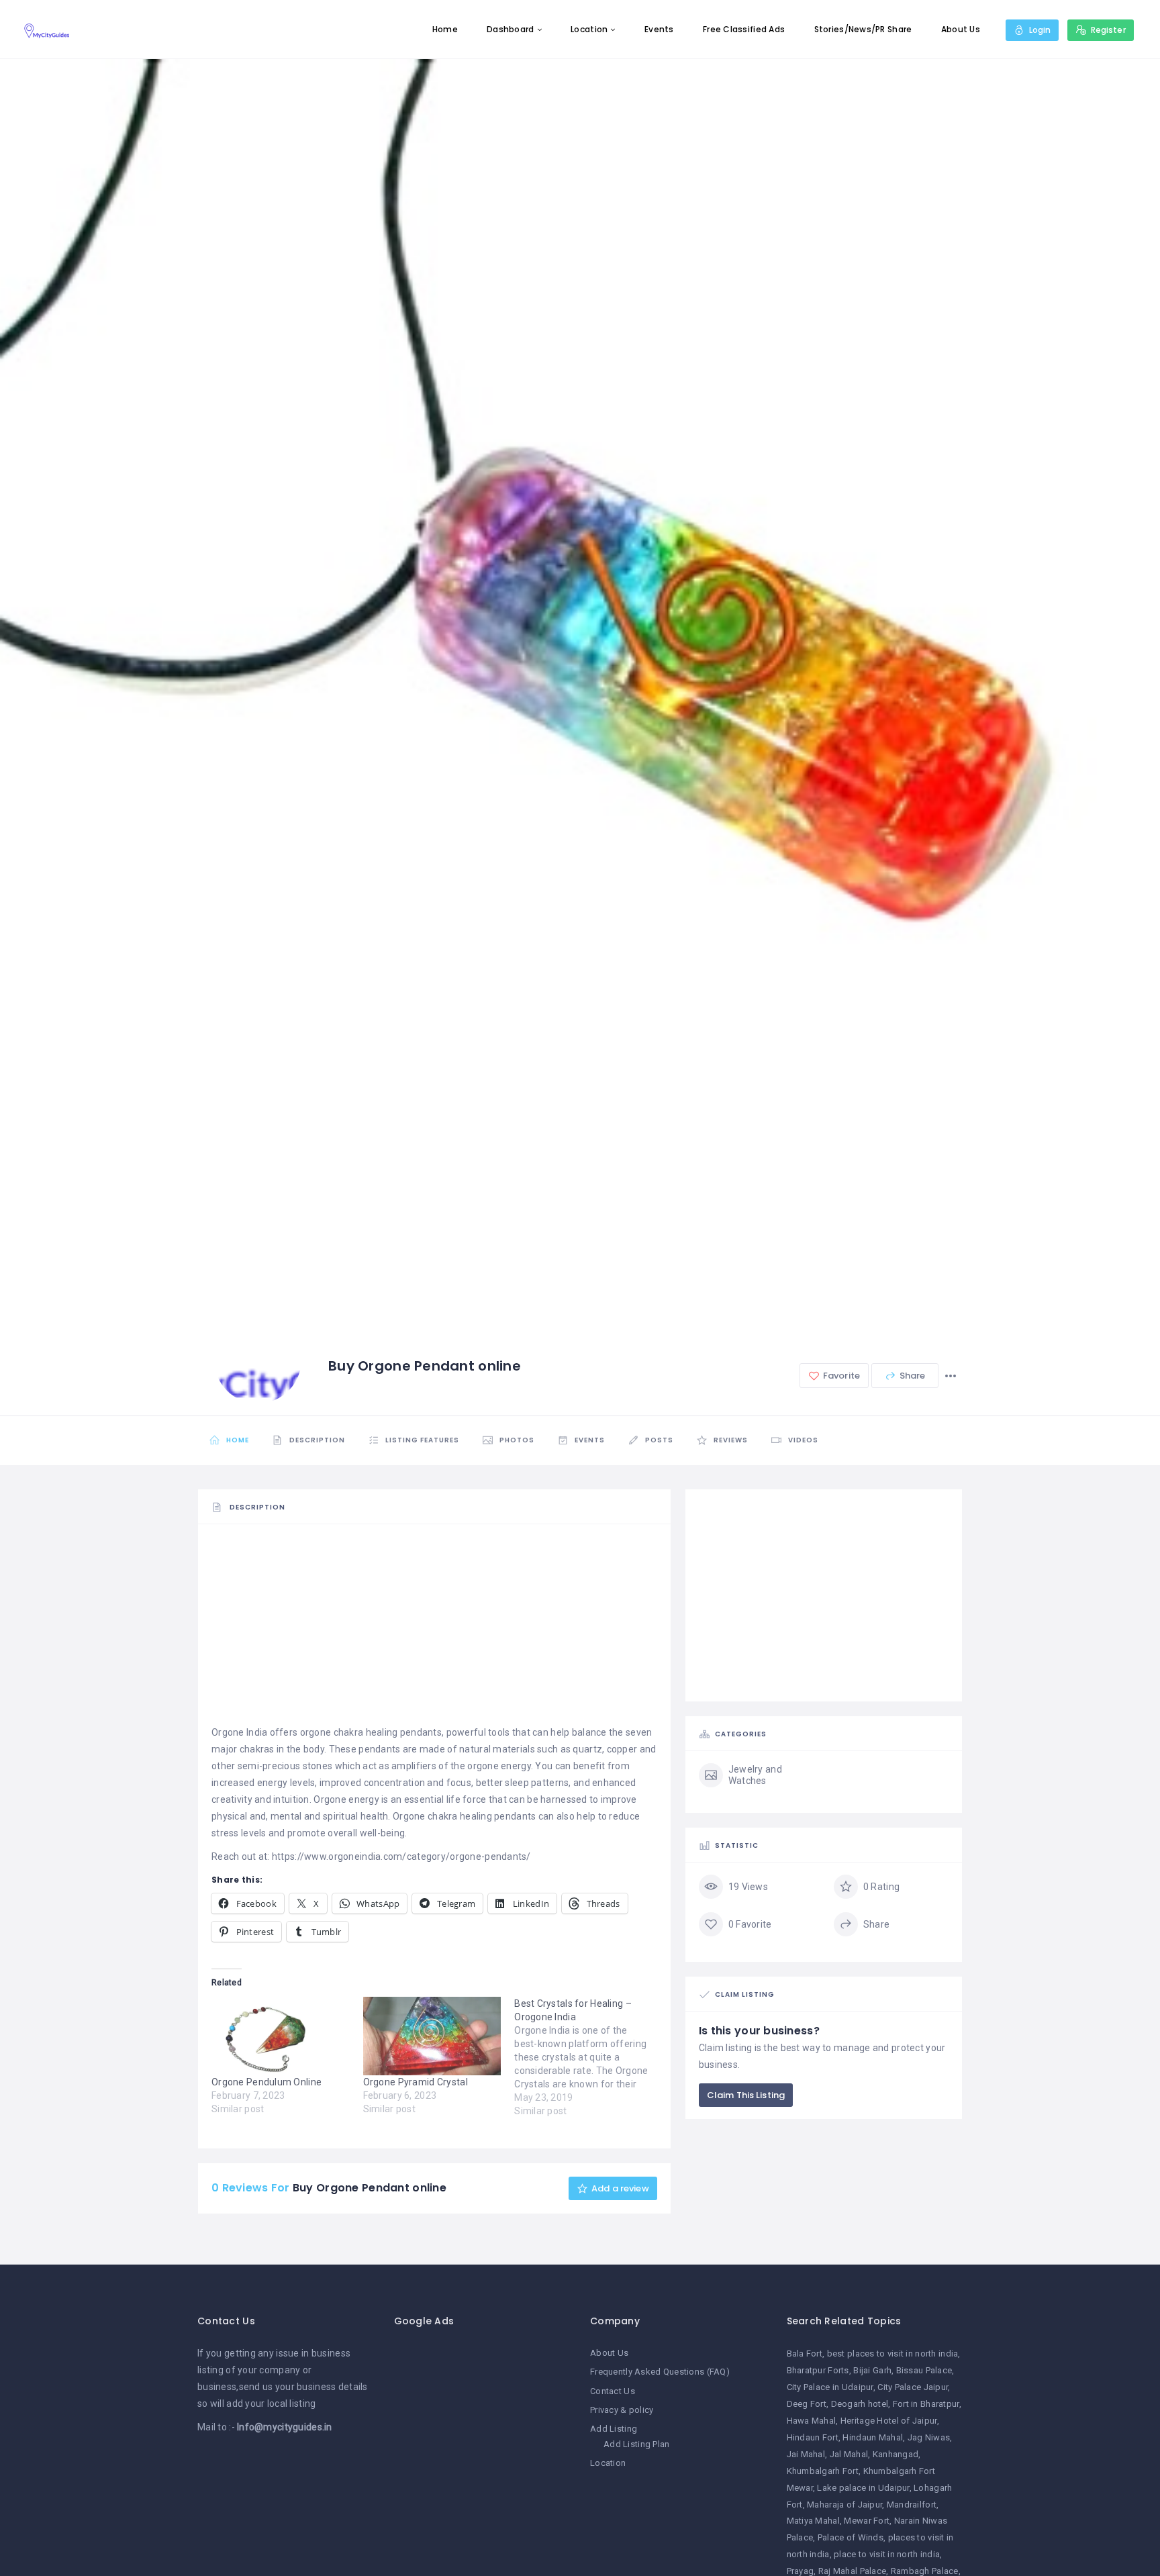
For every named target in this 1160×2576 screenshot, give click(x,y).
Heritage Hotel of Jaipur (889, 2421)
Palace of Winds (851, 2537)
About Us (961, 29)
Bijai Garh (872, 2370)
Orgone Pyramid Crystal (416, 2082)
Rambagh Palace (925, 2571)
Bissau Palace (924, 2370)
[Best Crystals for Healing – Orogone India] (590, 2057)
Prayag (801, 2571)
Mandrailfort (912, 2505)
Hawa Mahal (812, 2421)
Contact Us (613, 2391)
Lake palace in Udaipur (863, 2488)
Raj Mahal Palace (852, 2571)
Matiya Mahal (813, 2521)
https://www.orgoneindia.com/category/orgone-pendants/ (401, 1856)
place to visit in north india (887, 2554)
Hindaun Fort (813, 2437)
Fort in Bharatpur (926, 2404)
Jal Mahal (849, 2454)
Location (589, 29)
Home (445, 29)
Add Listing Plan (636, 2444)
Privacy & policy (622, 2410)
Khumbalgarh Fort (823, 2471)
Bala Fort (805, 2354)
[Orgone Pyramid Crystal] (432, 2036)
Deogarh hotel (860, 2404)
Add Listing (614, 2429)
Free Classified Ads (744, 29)
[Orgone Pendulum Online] (281, 2036)
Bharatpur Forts (818, 2370)
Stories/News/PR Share (863, 29)
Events (659, 29)
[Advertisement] (434, 1630)
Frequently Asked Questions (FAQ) (660, 2372)
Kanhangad (896, 2454)
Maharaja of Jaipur (844, 2505)
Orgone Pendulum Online (267, 2082)
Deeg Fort (807, 2404)
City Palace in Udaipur (830, 2387)
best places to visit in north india (893, 2354)
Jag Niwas (929, 2437)
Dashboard (511, 29)
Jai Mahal (806, 2454)
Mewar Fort (867, 2521)
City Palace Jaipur (913, 2387)
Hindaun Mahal (873, 2437)
